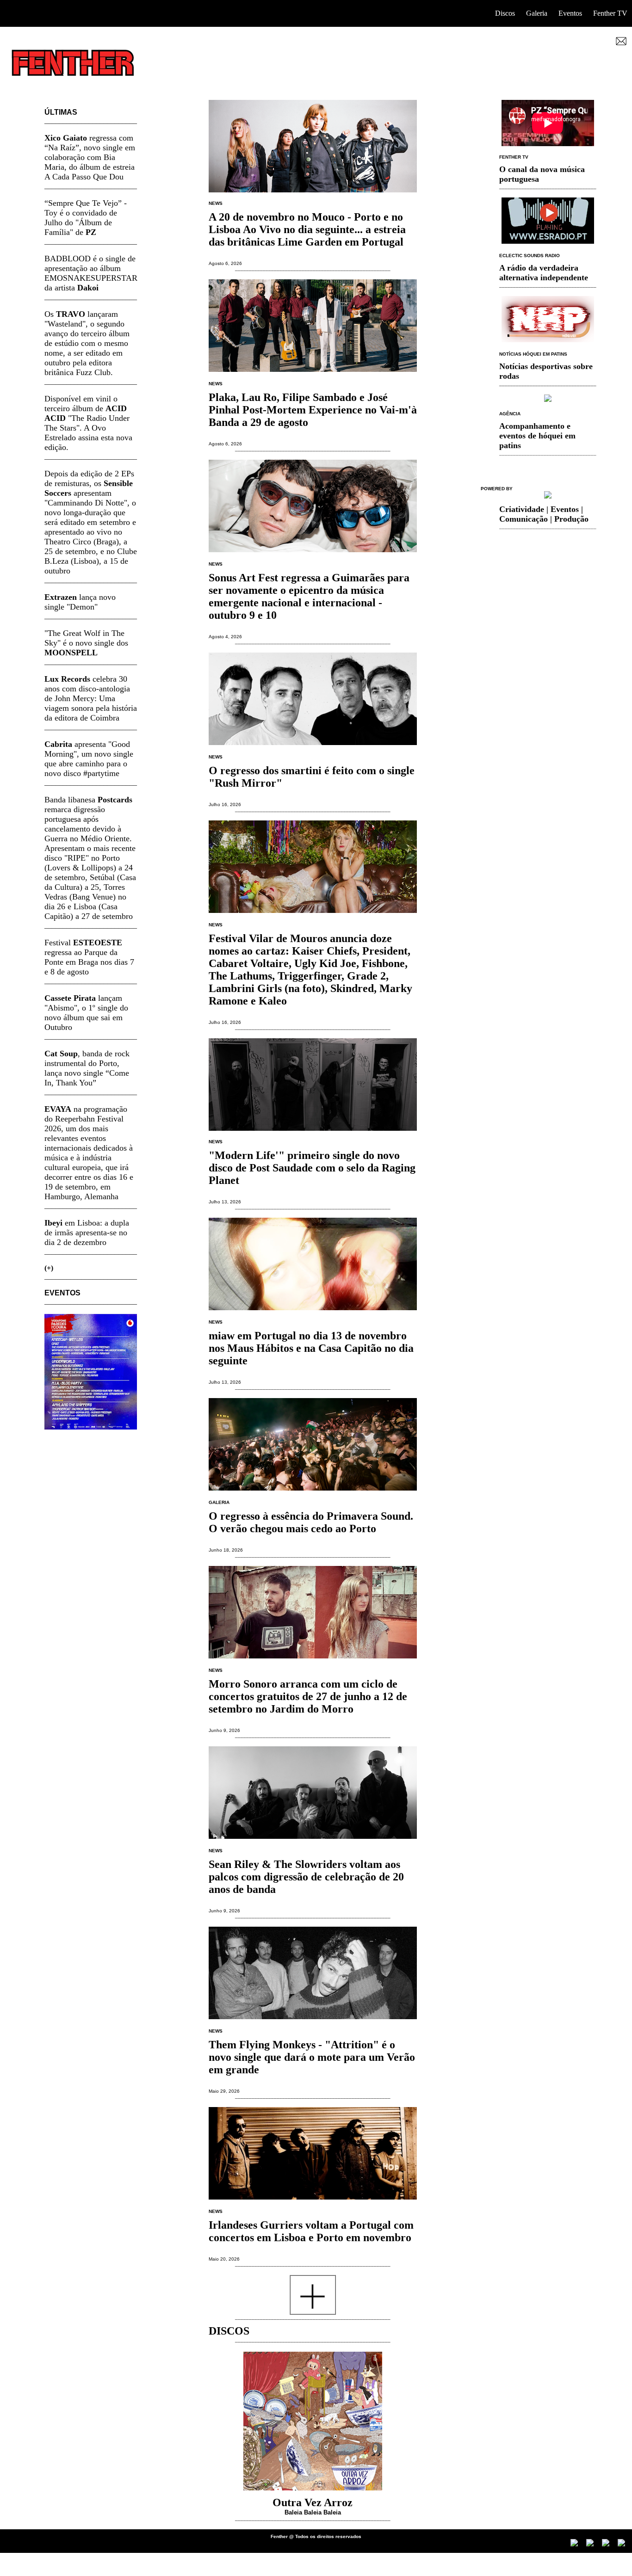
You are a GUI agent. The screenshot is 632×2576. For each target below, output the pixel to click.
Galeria (537, 13)
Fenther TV (610, 13)
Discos (505, 13)
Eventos (570, 13)
